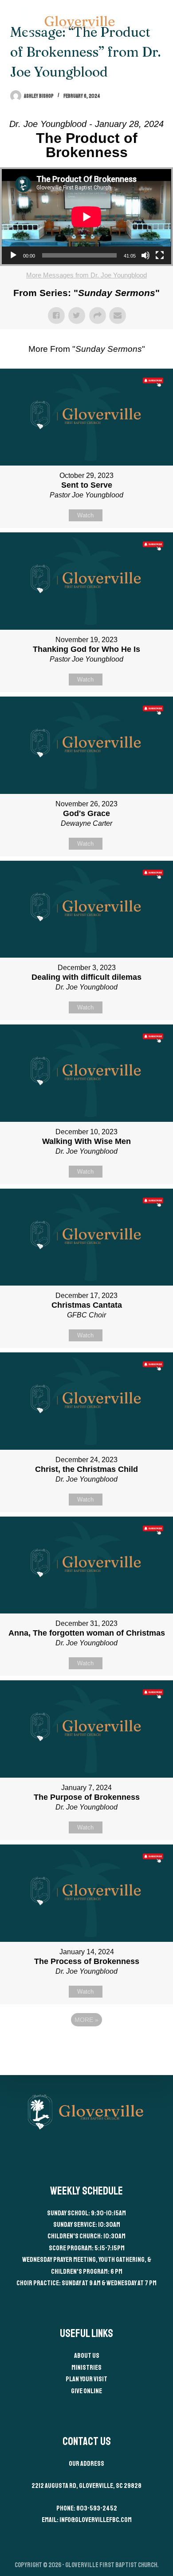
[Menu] (159, 22)
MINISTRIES (86, 2368)
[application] (86, 217)
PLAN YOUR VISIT (86, 2379)
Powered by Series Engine (86, 2044)
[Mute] (145, 255)
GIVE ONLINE (86, 2391)
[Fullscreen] (160, 255)
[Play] (13, 255)
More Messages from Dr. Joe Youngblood (86, 275)
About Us (87, 2356)
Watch (85, 515)
